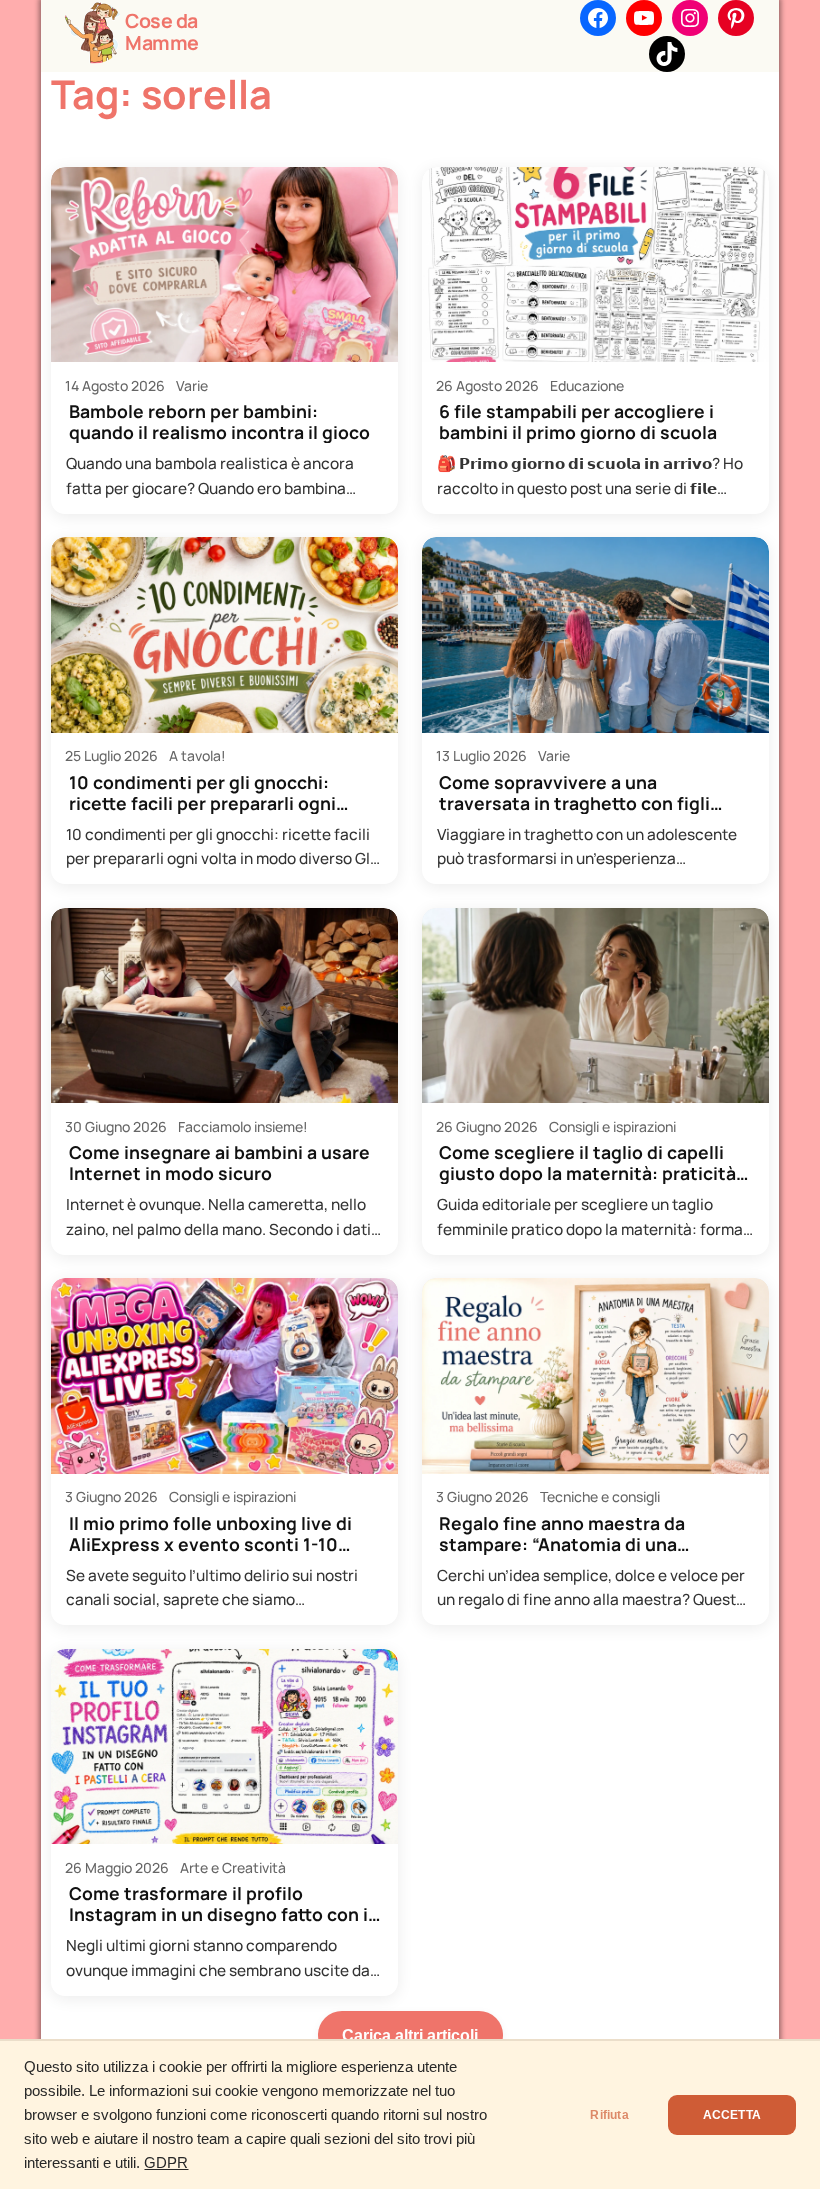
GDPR (166, 2163)
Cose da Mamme (162, 31)
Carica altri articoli (410, 2035)
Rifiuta (609, 2115)
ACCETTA (732, 2115)
